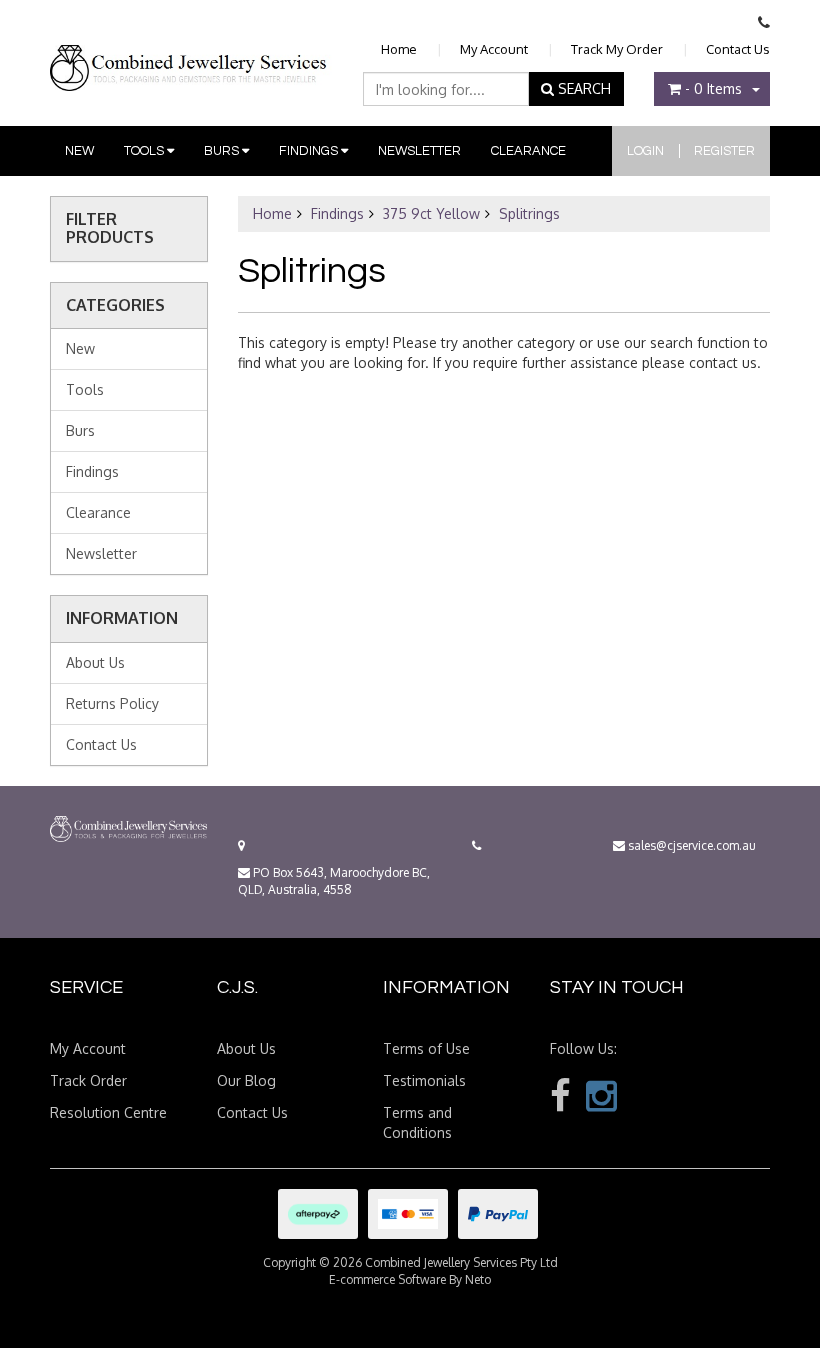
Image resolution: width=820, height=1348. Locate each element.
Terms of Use (426, 1048)
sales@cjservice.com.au (690, 845)
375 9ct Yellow (431, 213)
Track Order (88, 1080)
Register (724, 151)
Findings (310, 151)
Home (399, 49)
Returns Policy (112, 703)
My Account (494, 49)
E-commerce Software (387, 1279)
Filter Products (110, 228)
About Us (95, 662)
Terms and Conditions (417, 1122)
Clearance (528, 151)
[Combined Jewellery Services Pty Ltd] (191, 52)
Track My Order (617, 49)
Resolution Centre (108, 1112)
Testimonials (424, 1080)
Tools (145, 151)
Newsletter (419, 151)
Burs (223, 151)
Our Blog (246, 1080)
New (79, 151)
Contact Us (738, 49)
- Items (713, 88)
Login (645, 151)
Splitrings (529, 213)
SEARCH (582, 88)
